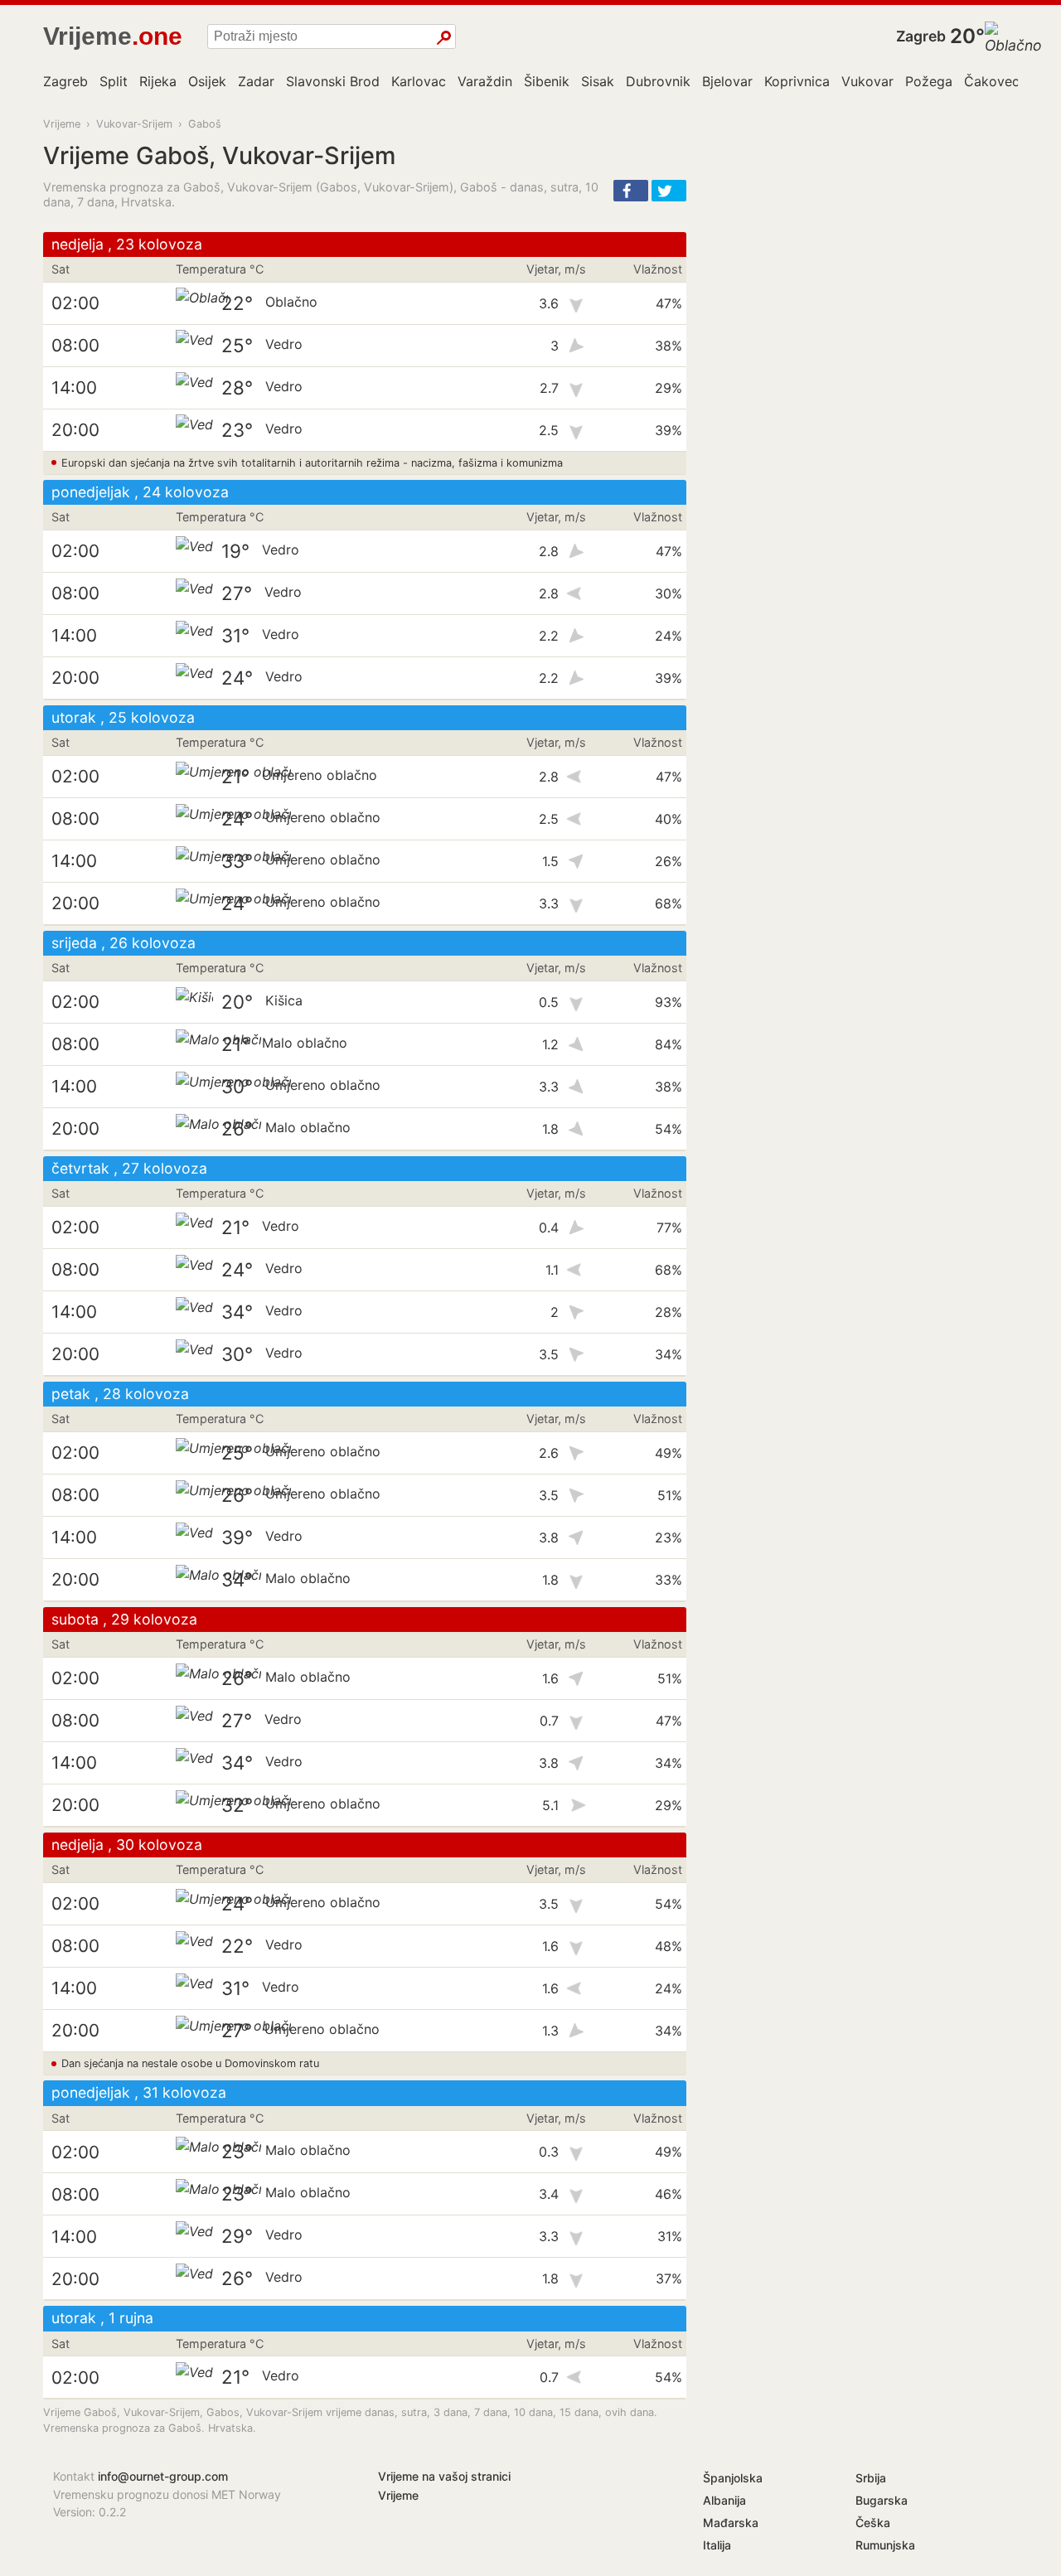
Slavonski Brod (333, 81)
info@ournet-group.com (163, 2476)
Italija (717, 2545)
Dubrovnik (658, 81)
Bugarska (882, 2500)
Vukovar (867, 81)
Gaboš (205, 124)
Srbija (871, 2478)
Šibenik (547, 81)
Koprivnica (797, 81)
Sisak (598, 81)
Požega (929, 81)
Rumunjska (885, 2545)
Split (114, 81)
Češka (873, 2523)
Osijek (207, 81)
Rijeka (158, 81)
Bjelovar (727, 81)
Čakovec (992, 81)
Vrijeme (62, 124)
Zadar (256, 81)
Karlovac (419, 81)
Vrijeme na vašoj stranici (444, 2476)
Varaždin (485, 81)
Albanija (724, 2500)
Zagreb (921, 36)
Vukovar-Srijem (134, 124)
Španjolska (733, 2478)
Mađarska (731, 2523)
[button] (631, 191)
